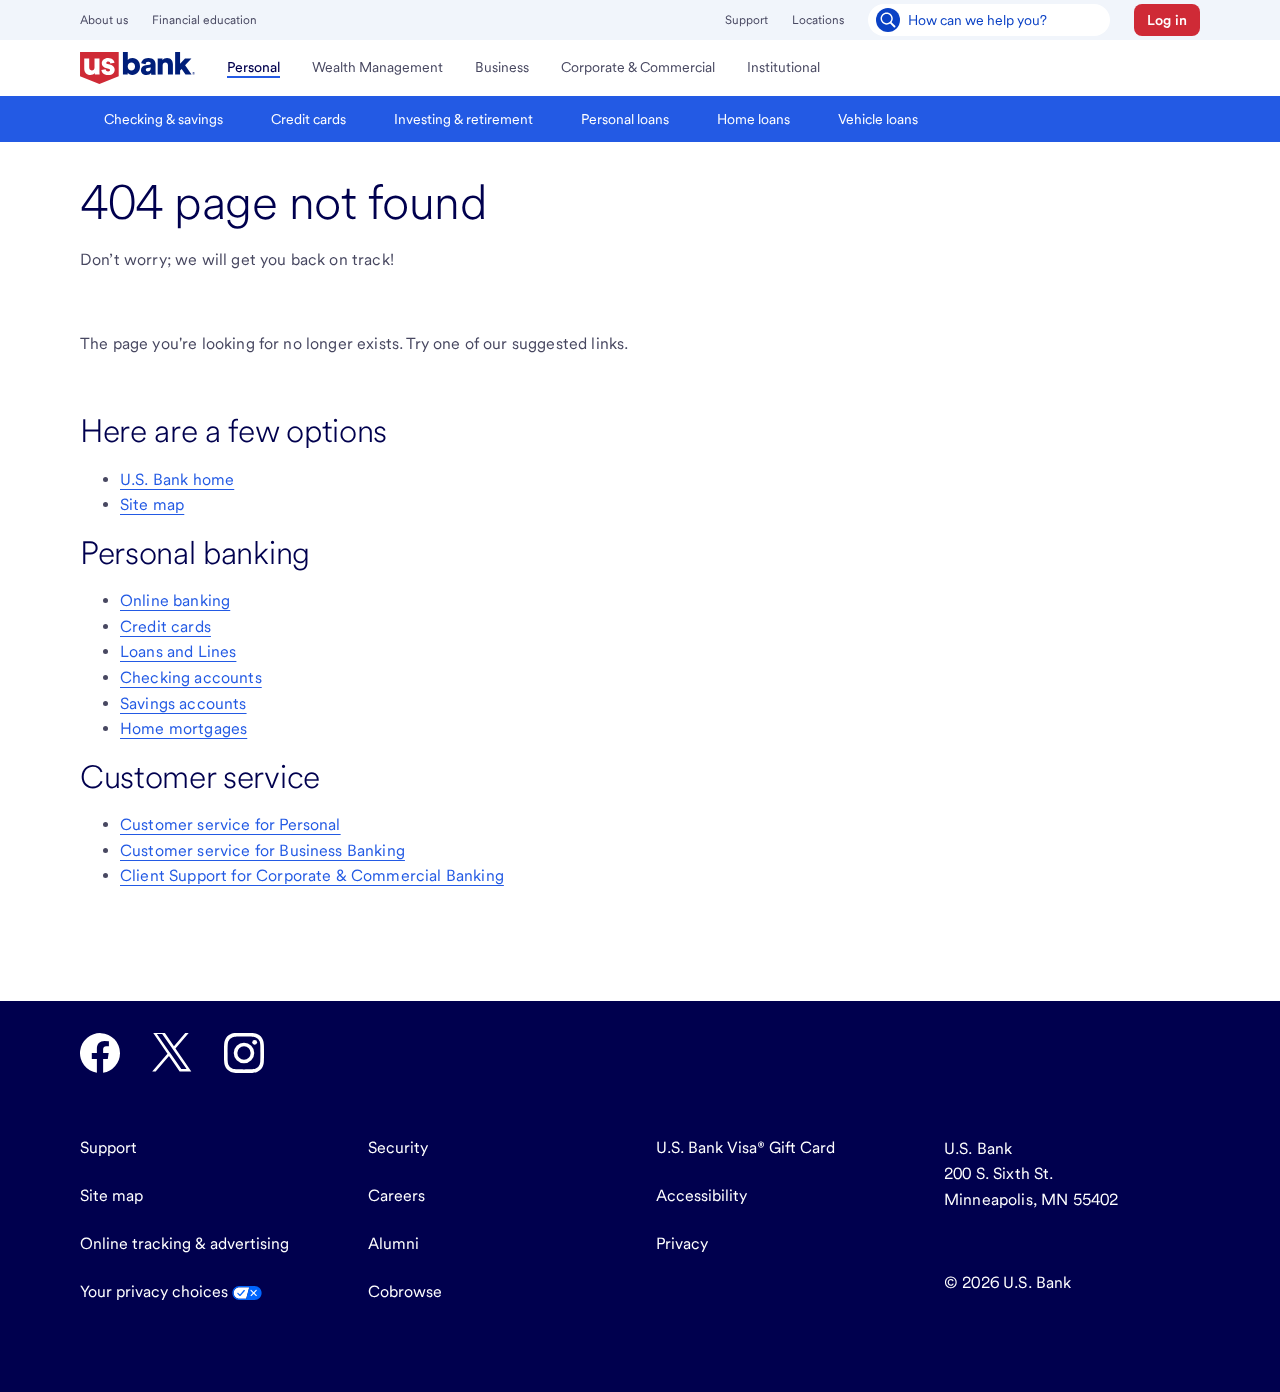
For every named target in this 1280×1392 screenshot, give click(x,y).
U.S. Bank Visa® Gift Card (745, 1147)
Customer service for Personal (230, 824)
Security (398, 1147)
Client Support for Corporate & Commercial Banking (312, 875)
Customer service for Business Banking (262, 850)
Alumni (393, 1243)
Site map (152, 504)
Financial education (204, 20)
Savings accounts (183, 703)
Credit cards (165, 626)
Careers (396, 1195)
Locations (818, 20)
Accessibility (701, 1195)
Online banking (175, 600)
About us (104, 20)
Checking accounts (191, 677)
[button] (1167, 20)
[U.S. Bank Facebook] (100, 1053)
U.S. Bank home (177, 479)
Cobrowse (405, 1291)
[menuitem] (137, 68)
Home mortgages (183, 728)
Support (746, 20)
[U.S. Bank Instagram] (244, 1053)
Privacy (682, 1243)
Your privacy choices (156, 1291)
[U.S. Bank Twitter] (172, 1053)
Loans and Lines (178, 651)
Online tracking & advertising (184, 1243)
